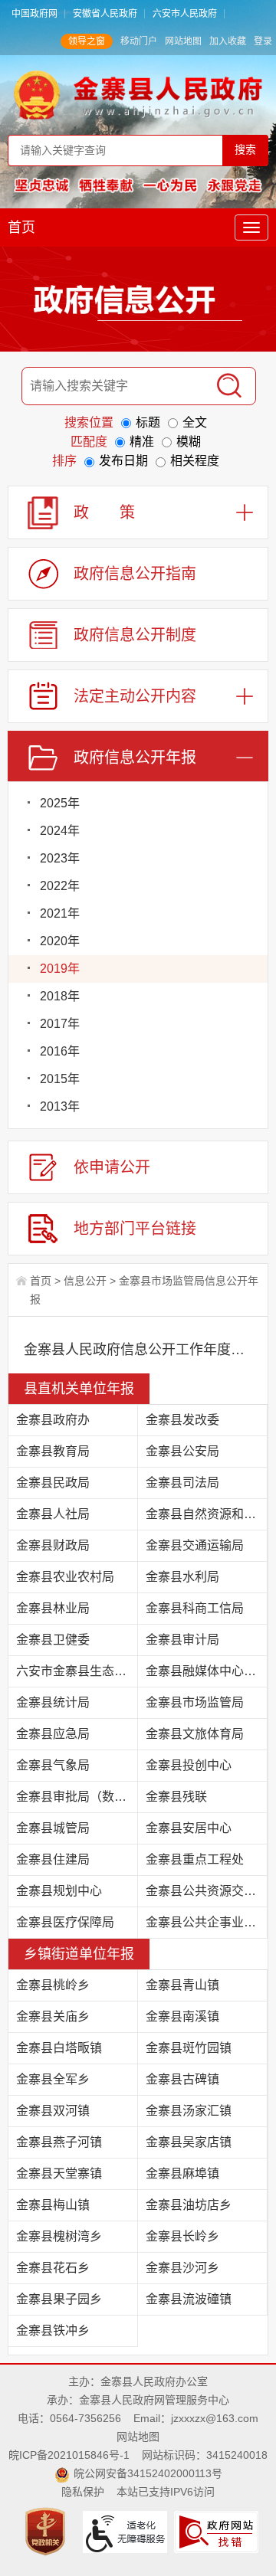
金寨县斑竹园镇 (189, 2048)
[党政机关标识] (47, 2531)
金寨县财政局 (53, 1545)
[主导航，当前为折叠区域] (251, 227)
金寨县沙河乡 (182, 2268)
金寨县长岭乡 (182, 2236)
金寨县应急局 (53, 1734)
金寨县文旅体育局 (195, 1734)
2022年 (60, 886)
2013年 (60, 1106)
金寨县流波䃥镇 (189, 2299)
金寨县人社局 (53, 1514)
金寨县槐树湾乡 (59, 2236)
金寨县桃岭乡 (53, 1985)
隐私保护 (83, 2492)
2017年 (60, 1024)
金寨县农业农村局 (65, 1577)
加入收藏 (228, 41)
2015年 (60, 1079)
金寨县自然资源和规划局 (207, 1514)
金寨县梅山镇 (53, 2205)
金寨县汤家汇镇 (189, 2111)
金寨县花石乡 (53, 2268)
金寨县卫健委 (53, 1640)
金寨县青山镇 (182, 1985)
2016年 (60, 1051)
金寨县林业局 (53, 1608)
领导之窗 (87, 41)
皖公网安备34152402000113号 (148, 2473)
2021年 (60, 913)
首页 (21, 227)
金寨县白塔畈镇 (59, 2048)
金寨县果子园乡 (59, 2299)
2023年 (60, 858)
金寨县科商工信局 (195, 1608)
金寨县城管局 (53, 1828)
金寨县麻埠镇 (182, 2173)
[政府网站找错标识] (218, 2531)
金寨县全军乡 (53, 2079)
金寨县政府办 (53, 1420)
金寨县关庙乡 (53, 2016)
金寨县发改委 (182, 1420)
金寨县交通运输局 (195, 1545)
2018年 (60, 996)
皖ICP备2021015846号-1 (69, 2455)
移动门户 (139, 41)
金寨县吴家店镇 (189, 2142)
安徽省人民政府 (105, 14)
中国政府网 (34, 14)
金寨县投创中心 (189, 1765)
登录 (263, 41)
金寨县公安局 (182, 1451)
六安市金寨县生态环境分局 (77, 1671)
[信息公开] (138, 303)
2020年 (60, 941)
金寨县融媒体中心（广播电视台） (207, 1671)
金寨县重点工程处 (195, 1859)
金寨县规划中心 (59, 1891)
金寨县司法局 (182, 1483)
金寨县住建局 (53, 1859)
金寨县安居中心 (189, 1828)
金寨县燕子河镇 (59, 2142)
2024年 (60, 831)
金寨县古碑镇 (182, 2079)
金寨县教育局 (53, 1451)
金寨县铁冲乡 (53, 2331)
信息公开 (85, 1281)
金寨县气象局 (53, 1765)
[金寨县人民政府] (138, 94)
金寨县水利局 (182, 1577)
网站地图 (183, 41)
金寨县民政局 (53, 1483)
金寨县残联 (176, 1797)
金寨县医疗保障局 (65, 1922)
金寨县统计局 (53, 1702)
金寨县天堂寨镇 (59, 2173)
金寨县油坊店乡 (189, 2205)
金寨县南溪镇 (182, 2016)
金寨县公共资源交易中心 (207, 1891)
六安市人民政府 (185, 14)
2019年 (60, 969)
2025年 (60, 803)
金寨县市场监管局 (195, 1702)
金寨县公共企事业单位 (207, 1922)
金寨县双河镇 (53, 2111)
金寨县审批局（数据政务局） (77, 1797)
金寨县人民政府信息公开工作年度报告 (138, 1350)
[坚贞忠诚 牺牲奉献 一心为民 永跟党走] (138, 185)
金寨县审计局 (182, 1640)
